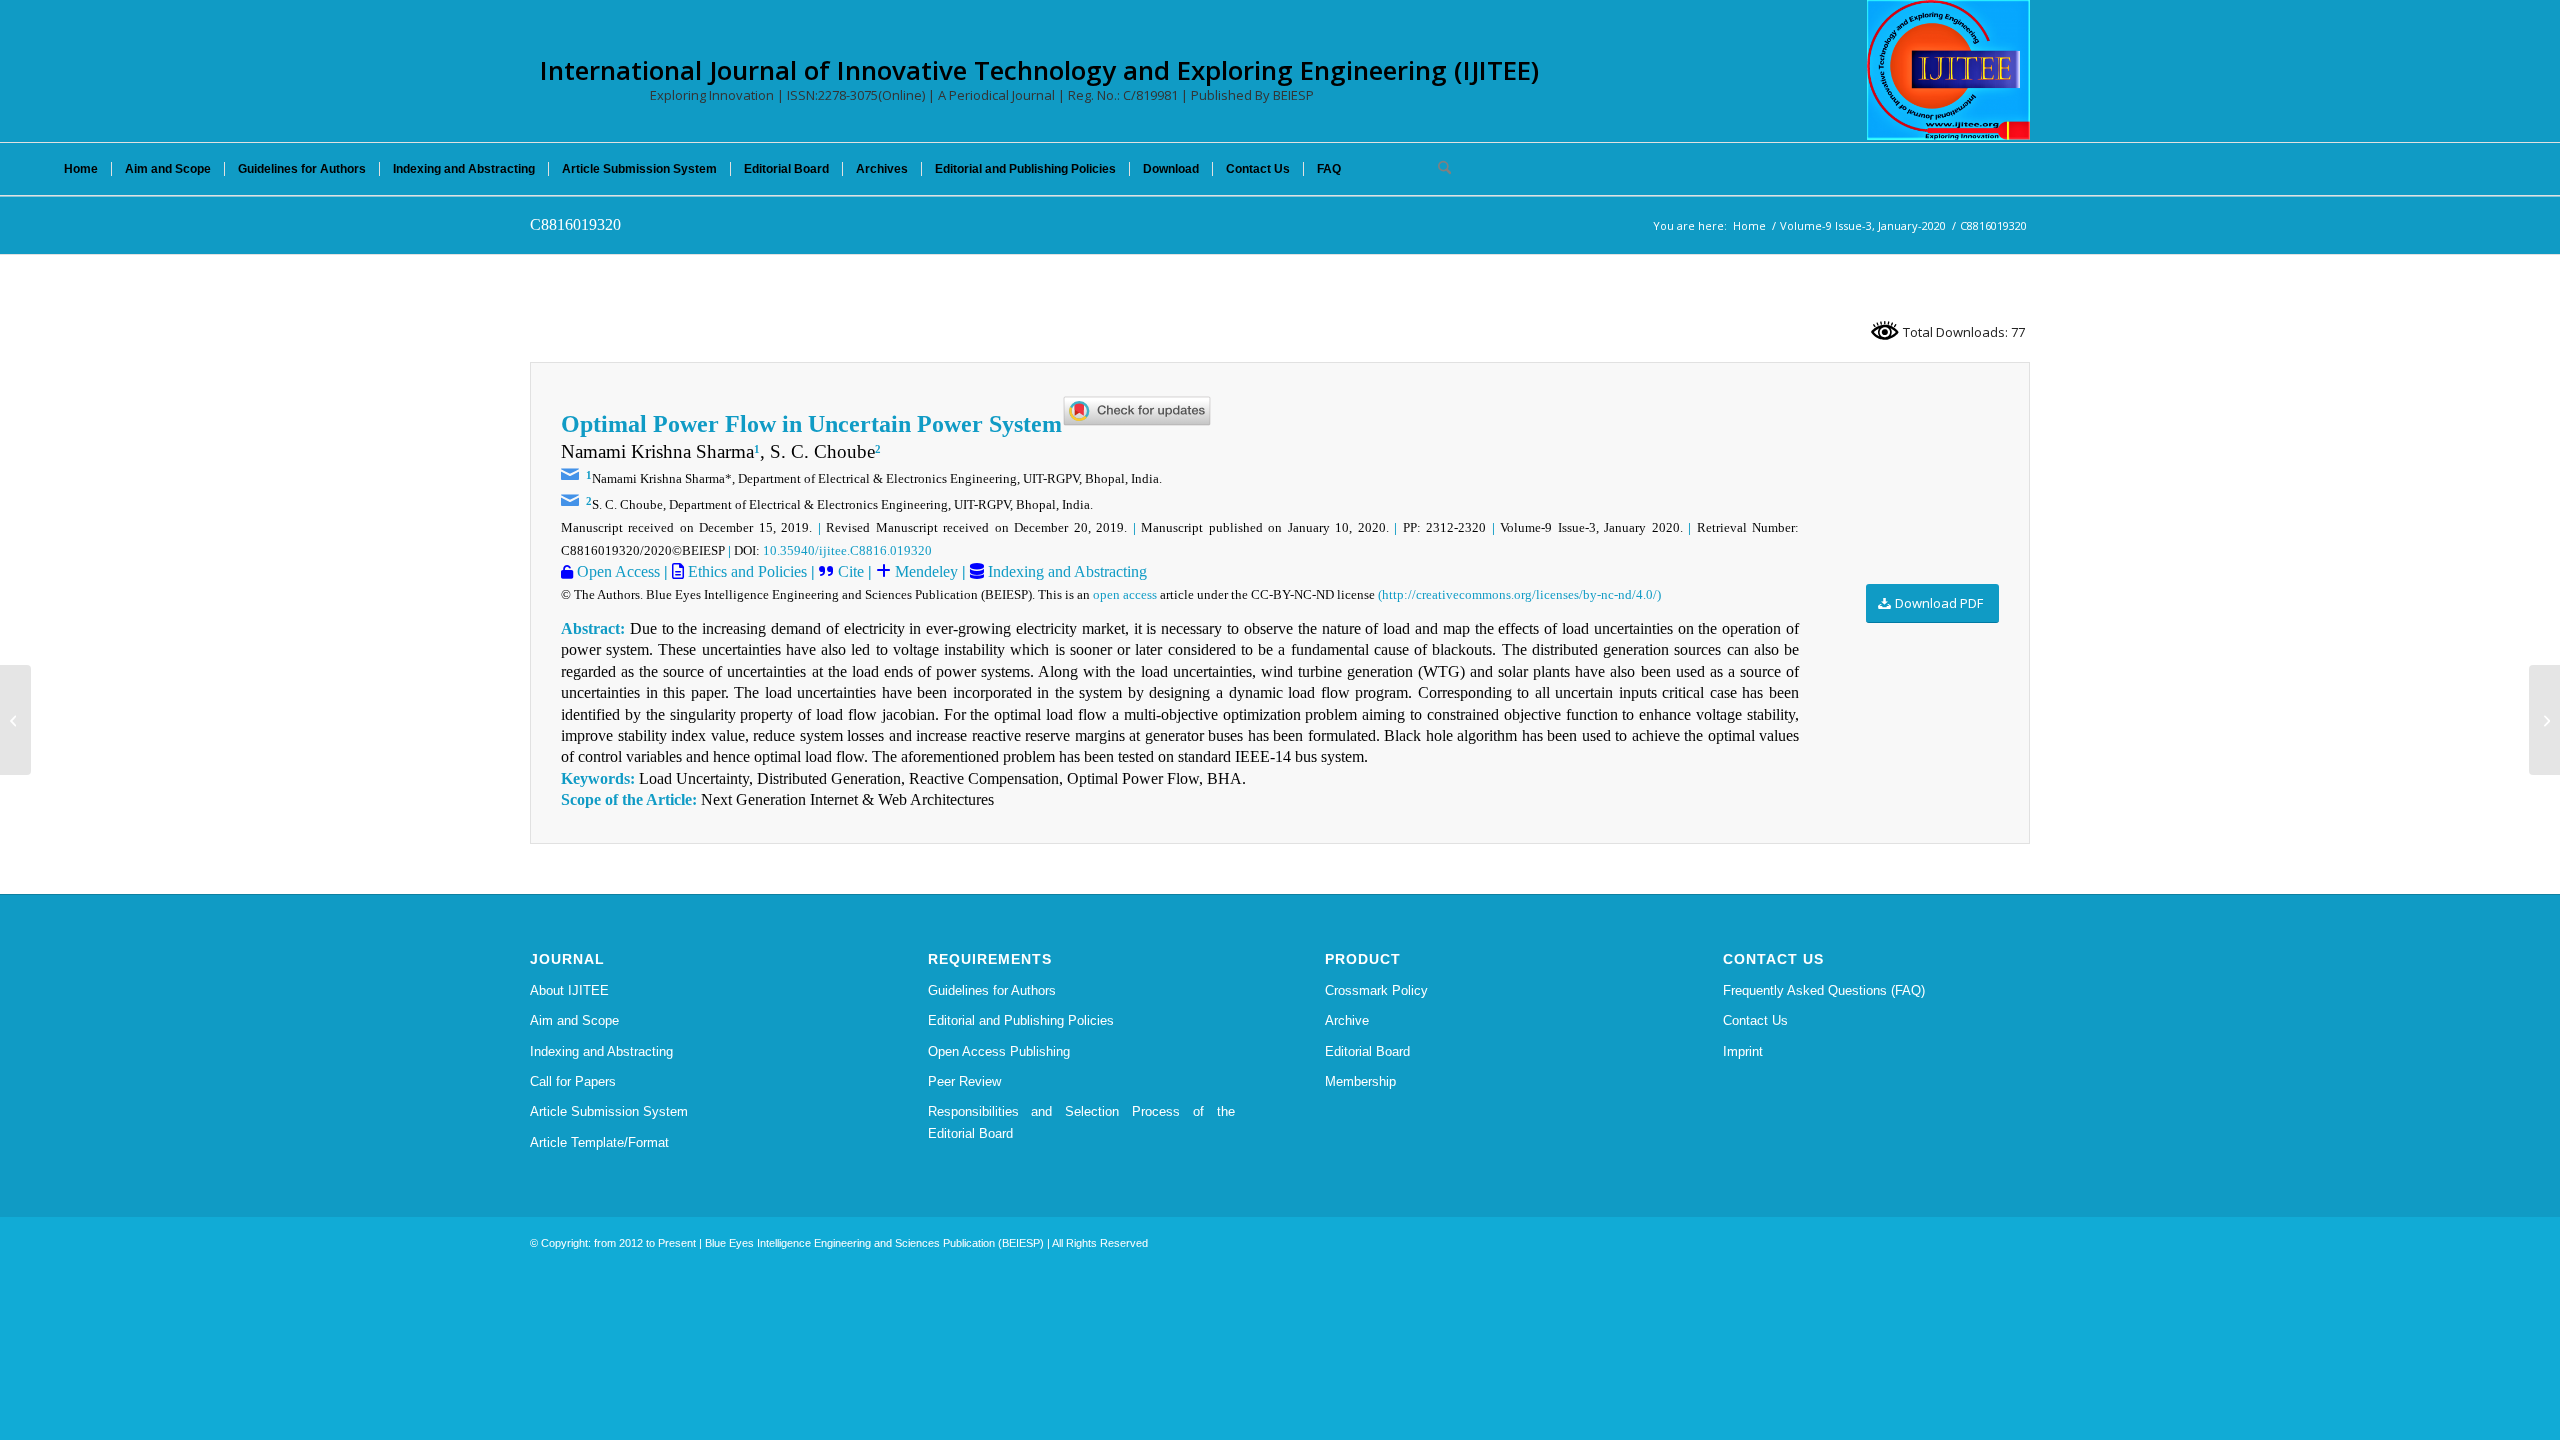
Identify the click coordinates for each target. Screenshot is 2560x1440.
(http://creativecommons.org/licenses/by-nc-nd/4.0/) (1519, 594)
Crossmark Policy (1376, 990)
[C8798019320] (15, 720)
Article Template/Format (599, 1142)
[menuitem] (81, 169)
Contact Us (1755, 1020)
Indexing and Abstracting (1065, 571)
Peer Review (964, 1081)
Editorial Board (1367, 1051)
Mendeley (924, 571)
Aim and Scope (574, 1020)
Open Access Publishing (999, 1051)
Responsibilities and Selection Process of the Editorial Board (1082, 1122)
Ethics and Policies (745, 571)
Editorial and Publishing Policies (1021, 1020)
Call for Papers (573, 1081)
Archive (1347, 1020)
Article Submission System (609, 1111)
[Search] (1438, 169)
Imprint (1743, 1051)
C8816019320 (575, 224)
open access (1125, 594)
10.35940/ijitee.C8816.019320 (847, 550)
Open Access (616, 571)
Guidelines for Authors (992, 990)
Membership (1360, 1081)
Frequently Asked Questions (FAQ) (1824, 990)
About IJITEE (569, 990)
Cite (851, 571)
